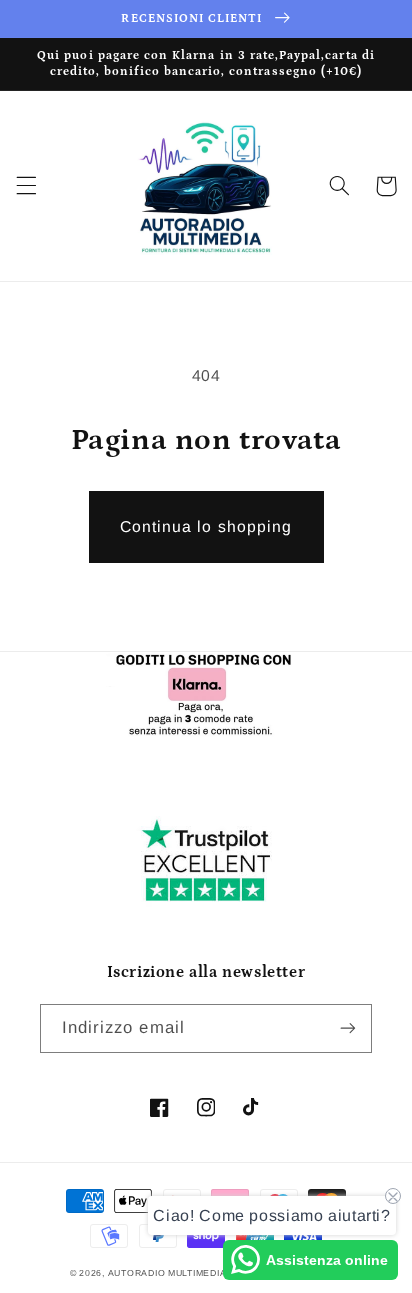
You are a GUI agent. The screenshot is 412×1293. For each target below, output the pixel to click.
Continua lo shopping (206, 526)
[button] (26, 186)
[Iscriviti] (348, 1028)
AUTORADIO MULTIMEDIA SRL (178, 1273)
